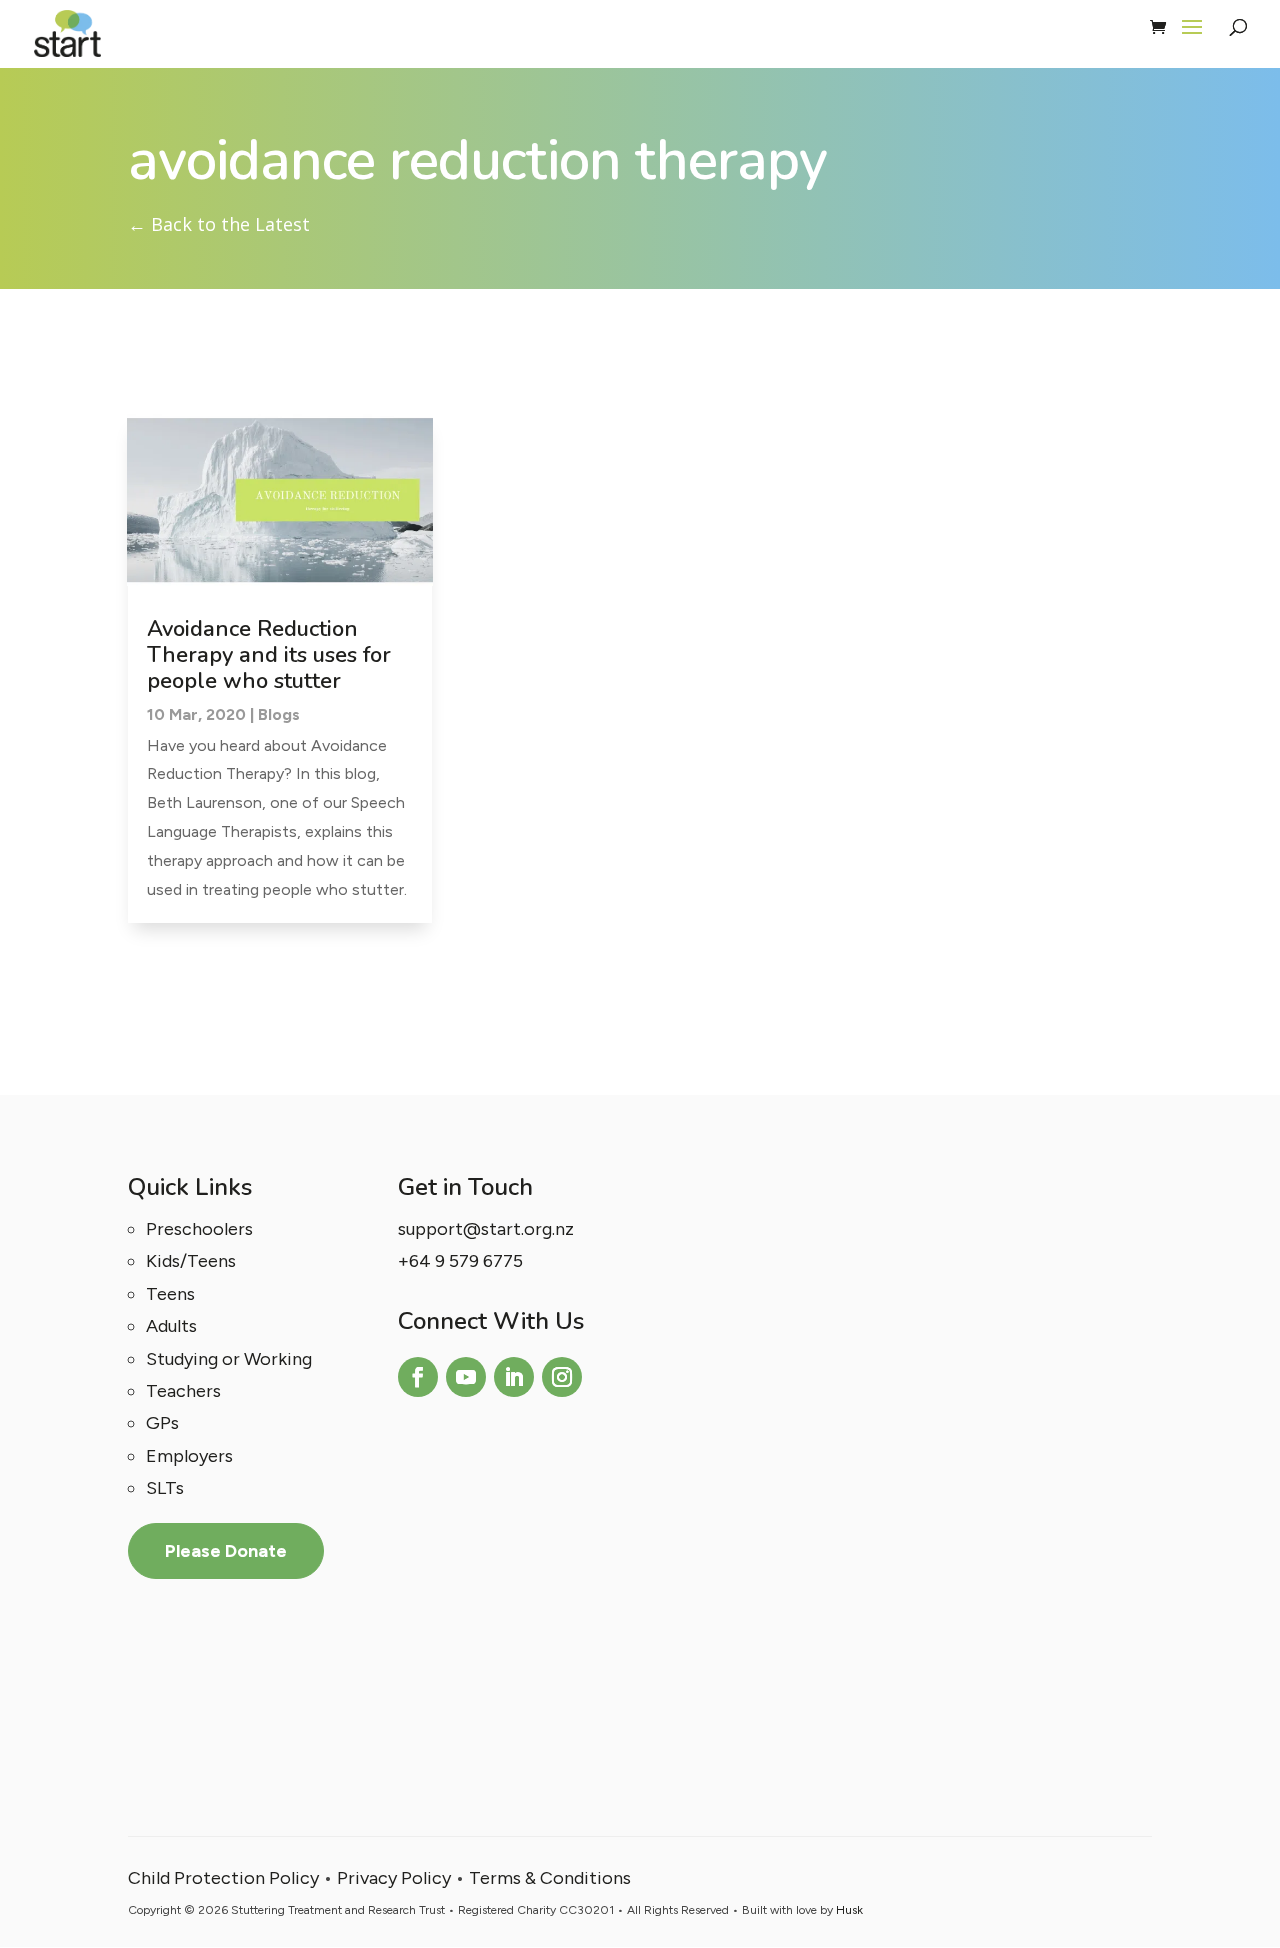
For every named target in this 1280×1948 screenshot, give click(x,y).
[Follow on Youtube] (466, 1377)
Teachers (183, 1391)
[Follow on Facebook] (418, 1377)
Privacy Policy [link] (394, 1878)
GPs (162, 1423)
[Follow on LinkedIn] (514, 1377)
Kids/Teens (191, 1261)
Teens (170, 1294)
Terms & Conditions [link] (550, 1878)
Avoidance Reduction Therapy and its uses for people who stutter (269, 655)
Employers (189, 1456)
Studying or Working (229, 1359)
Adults (171, 1326)
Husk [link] (849, 1910)
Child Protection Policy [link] (223, 1878)
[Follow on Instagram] (562, 1377)
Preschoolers (199, 1229)
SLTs (165, 1488)
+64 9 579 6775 (460, 1261)
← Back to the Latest (219, 224)
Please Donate (226, 1551)
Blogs (279, 714)
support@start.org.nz (486, 1229)
